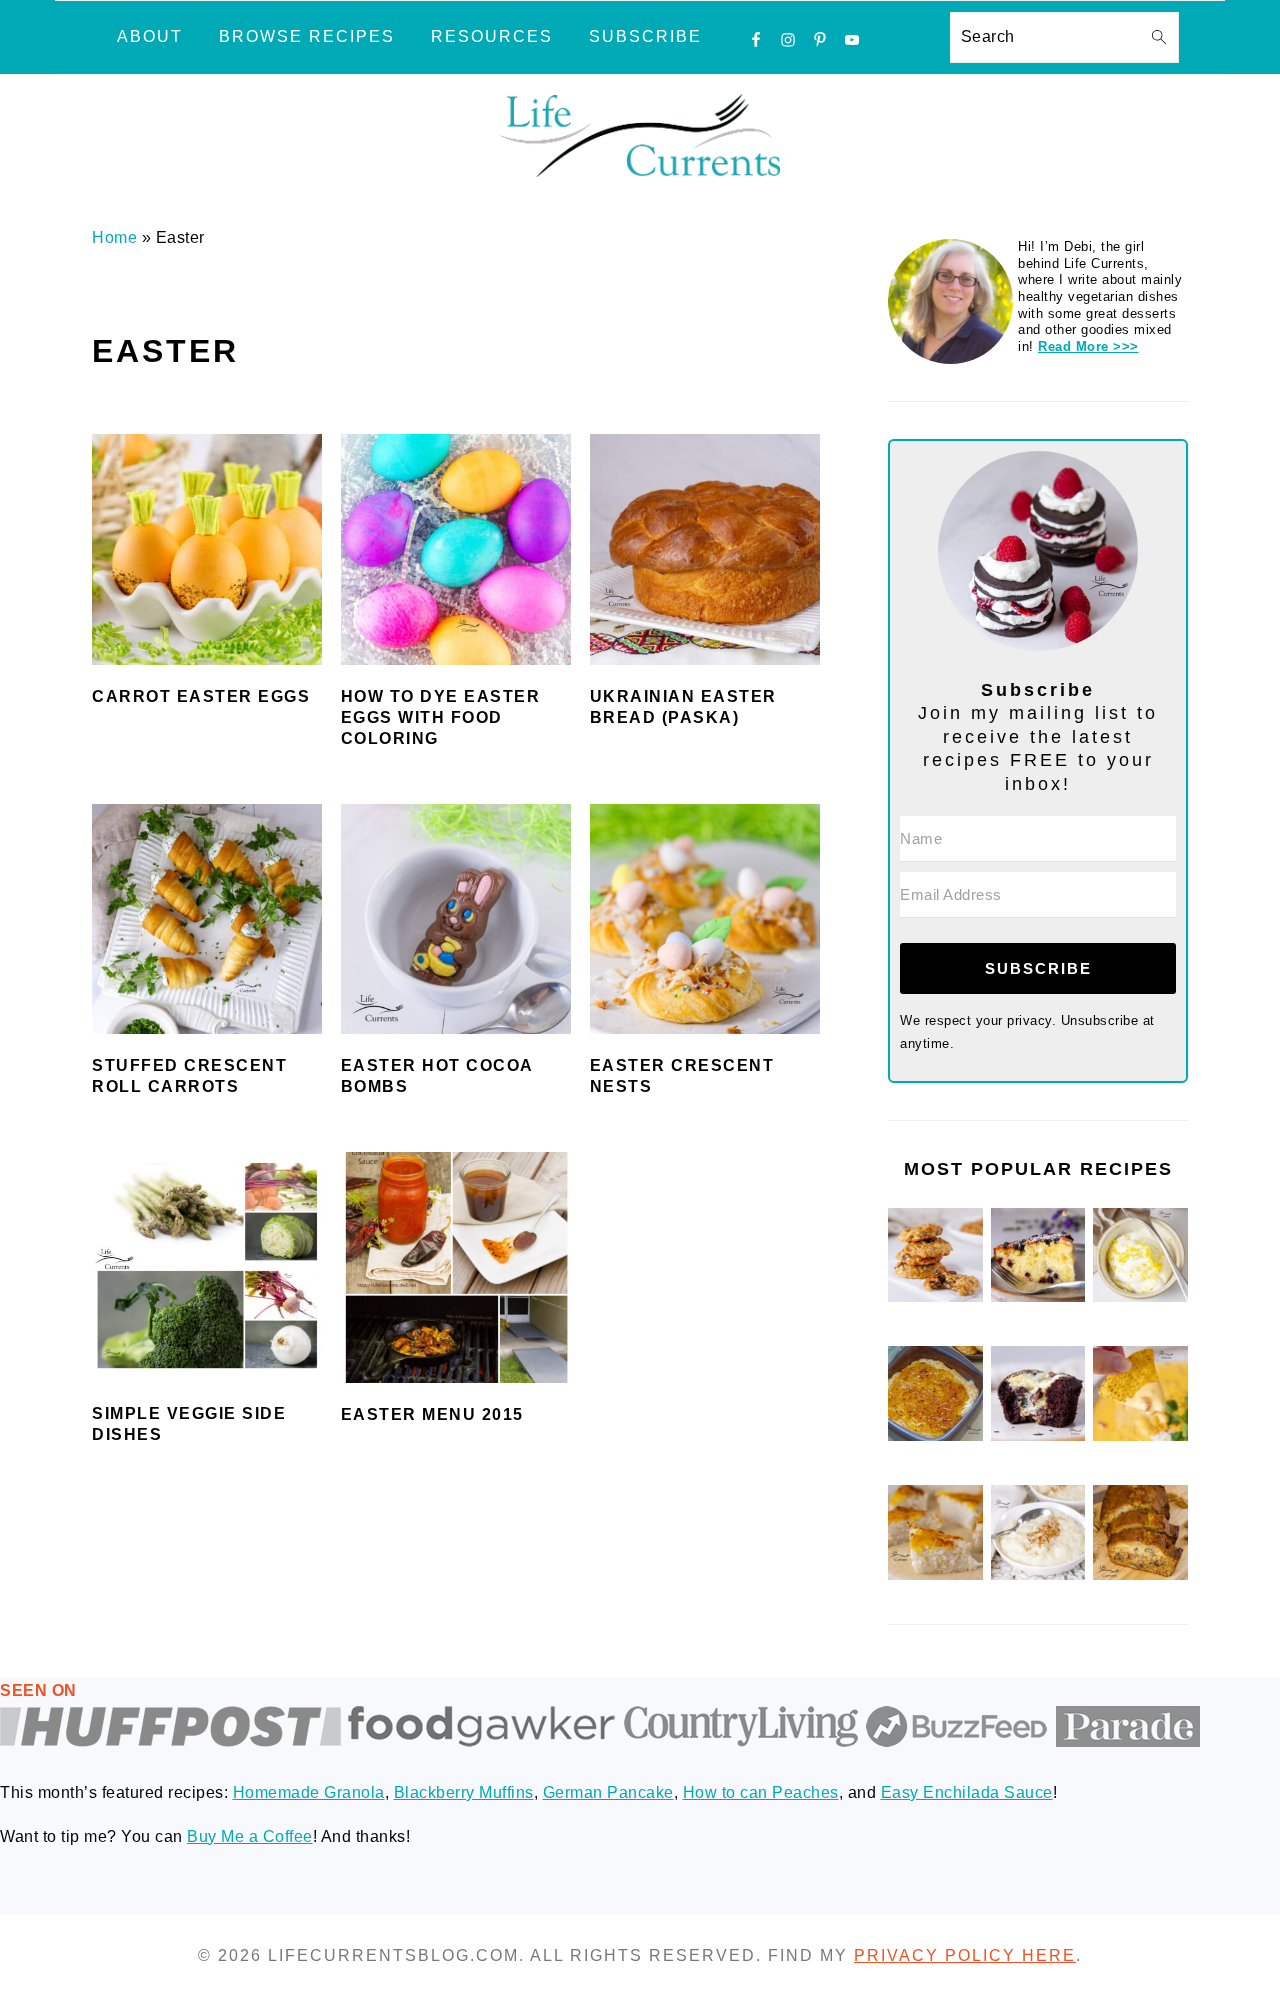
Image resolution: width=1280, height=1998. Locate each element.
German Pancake (608, 1792)
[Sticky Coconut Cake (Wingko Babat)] (935, 1575)
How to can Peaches (761, 1792)
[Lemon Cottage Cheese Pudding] (1140, 1297)
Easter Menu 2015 (432, 1414)
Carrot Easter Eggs (201, 696)
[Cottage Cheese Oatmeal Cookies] (935, 1297)
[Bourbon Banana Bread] (1140, 1575)
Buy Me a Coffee (250, 1836)
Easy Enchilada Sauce (967, 1792)
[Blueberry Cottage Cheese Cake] (1038, 1297)
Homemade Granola (309, 1792)
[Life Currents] (640, 176)
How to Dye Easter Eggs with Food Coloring (441, 717)
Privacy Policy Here (965, 1955)
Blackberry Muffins (464, 1792)
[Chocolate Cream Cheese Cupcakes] (1038, 1436)
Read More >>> (1088, 346)
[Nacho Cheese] (1140, 1436)
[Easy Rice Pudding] (1038, 1575)
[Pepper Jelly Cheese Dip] (935, 1436)
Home (114, 237)
